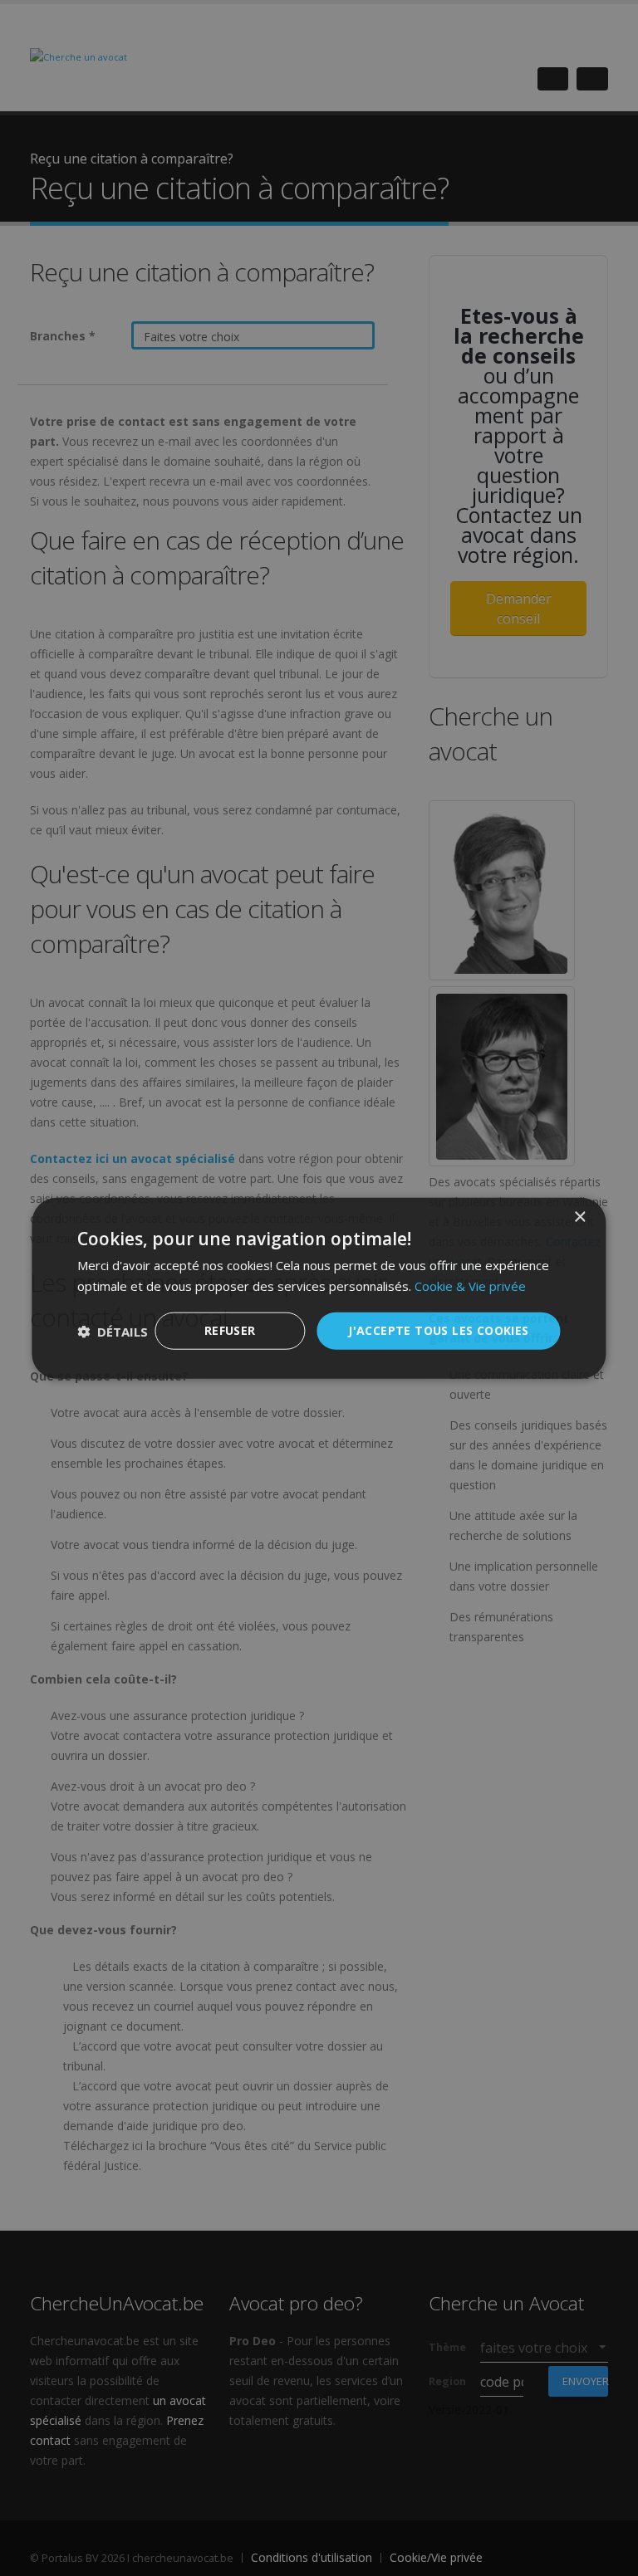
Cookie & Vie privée (470, 1285)
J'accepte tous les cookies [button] (438, 1330)
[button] (113, 1331)
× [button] (579, 1217)
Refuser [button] (230, 1330)
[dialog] (319, 1288)
